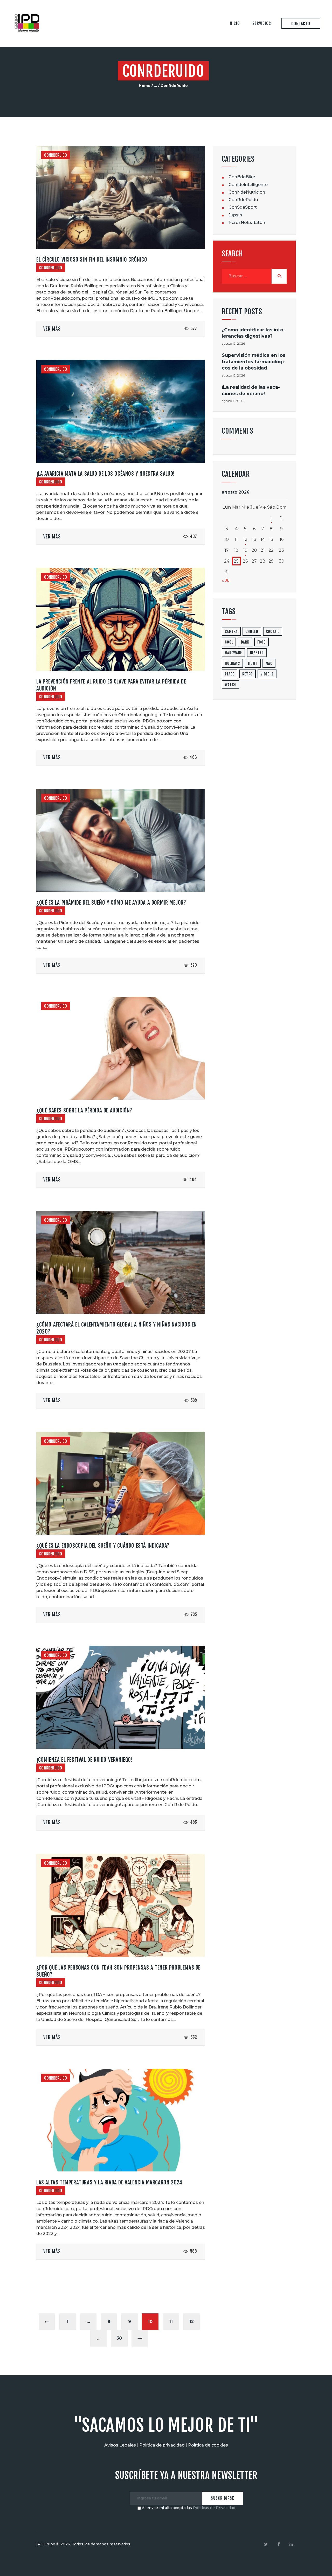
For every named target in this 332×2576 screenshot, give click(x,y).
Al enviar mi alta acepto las (188, 2508)
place (230, 674)
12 (195, 2322)
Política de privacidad (162, 2445)
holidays (232, 663)
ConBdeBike (242, 177)
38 (122, 2338)
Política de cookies (208, 2445)
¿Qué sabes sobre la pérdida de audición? (84, 1110)
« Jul (226, 580)
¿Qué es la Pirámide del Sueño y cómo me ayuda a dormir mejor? (111, 903)
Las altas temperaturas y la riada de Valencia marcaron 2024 (109, 2182)
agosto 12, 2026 (233, 375)
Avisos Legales (120, 2445)
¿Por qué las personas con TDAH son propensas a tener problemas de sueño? (118, 1971)
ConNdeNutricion (247, 192)
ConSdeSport (243, 207)
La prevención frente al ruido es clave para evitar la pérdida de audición (111, 685)
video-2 (267, 674)
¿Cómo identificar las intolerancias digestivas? (253, 333)
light (253, 663)
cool (229, 642)
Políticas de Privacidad (214, 2508)
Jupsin (235, 215)
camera (231, 631)
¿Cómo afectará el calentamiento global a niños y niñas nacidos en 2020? (117, 1328)
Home (145, 86)
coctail (273, 631)
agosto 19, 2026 (233, 343)
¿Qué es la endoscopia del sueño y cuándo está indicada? (103, 1546)
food (261, 642)
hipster (257, 653)
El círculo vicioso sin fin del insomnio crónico (92, 259)
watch (230, 685)
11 (174, 2322)
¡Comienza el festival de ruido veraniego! (85, 1760)
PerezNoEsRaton (247, 223)
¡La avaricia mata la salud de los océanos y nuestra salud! (106, 474)
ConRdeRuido (56, 155)
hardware (233, 653)
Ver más (52, 329)
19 (245, 550)
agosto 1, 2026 (232, 401)
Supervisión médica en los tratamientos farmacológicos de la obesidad (254, 361)
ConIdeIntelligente (248, 185)
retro (247, 674)
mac (269, 663)
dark (245, 642)
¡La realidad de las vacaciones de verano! (251, 390)
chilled (252, 631)
